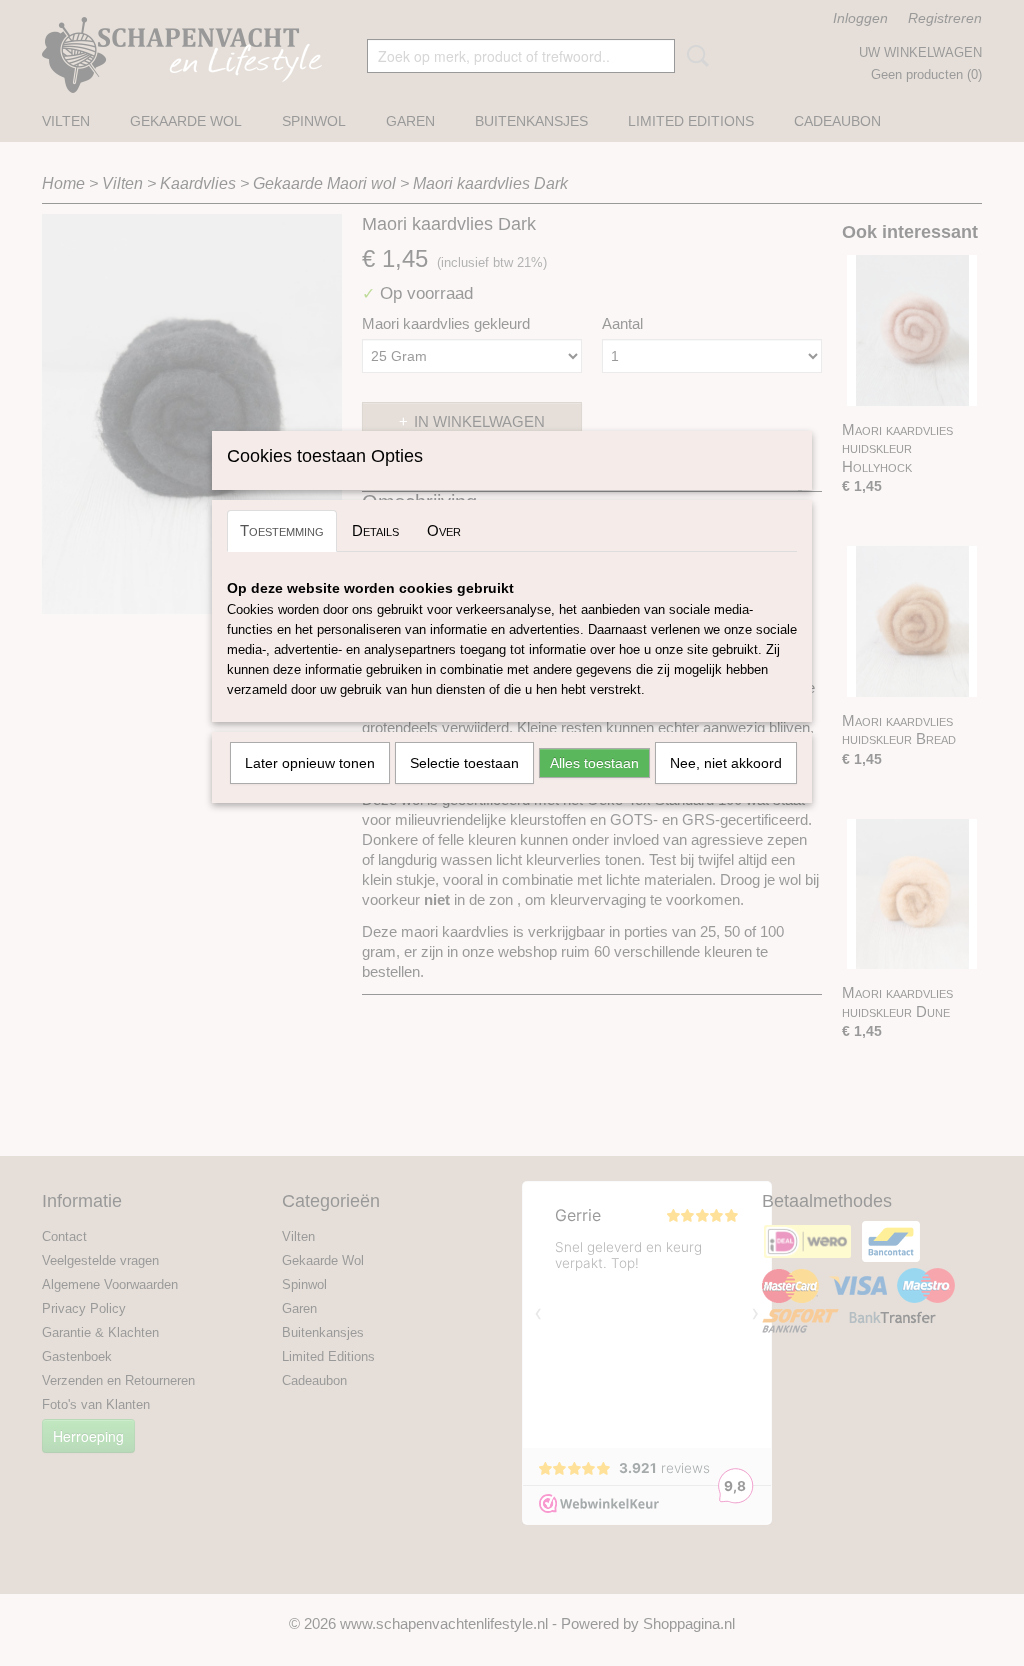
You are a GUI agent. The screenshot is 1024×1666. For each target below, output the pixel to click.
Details (375, 530)
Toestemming (282, 530)
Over (444, 530)
